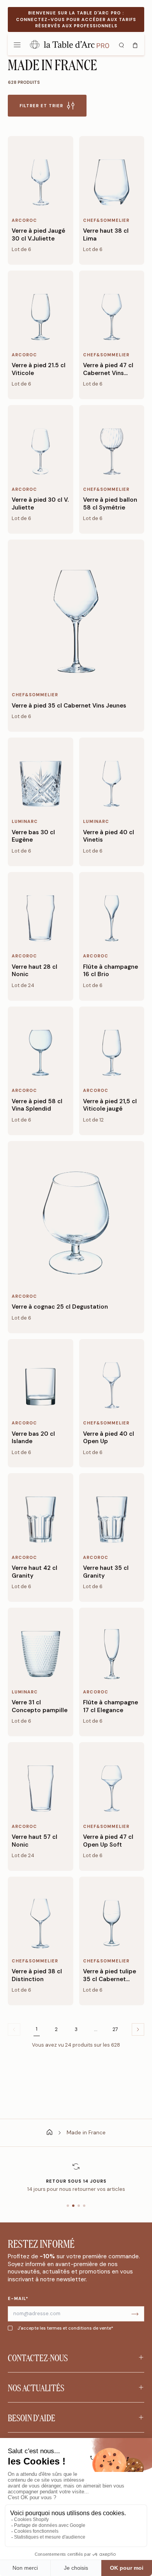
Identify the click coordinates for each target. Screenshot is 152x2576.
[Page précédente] (138, 2029)
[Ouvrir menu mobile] (17, 44)
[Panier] (135, 44)
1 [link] (37, 2029)
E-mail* (18, 2298)
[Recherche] (121, 44)
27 (115, 2029)
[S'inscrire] (135, 2314)
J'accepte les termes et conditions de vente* (65, 2328)
